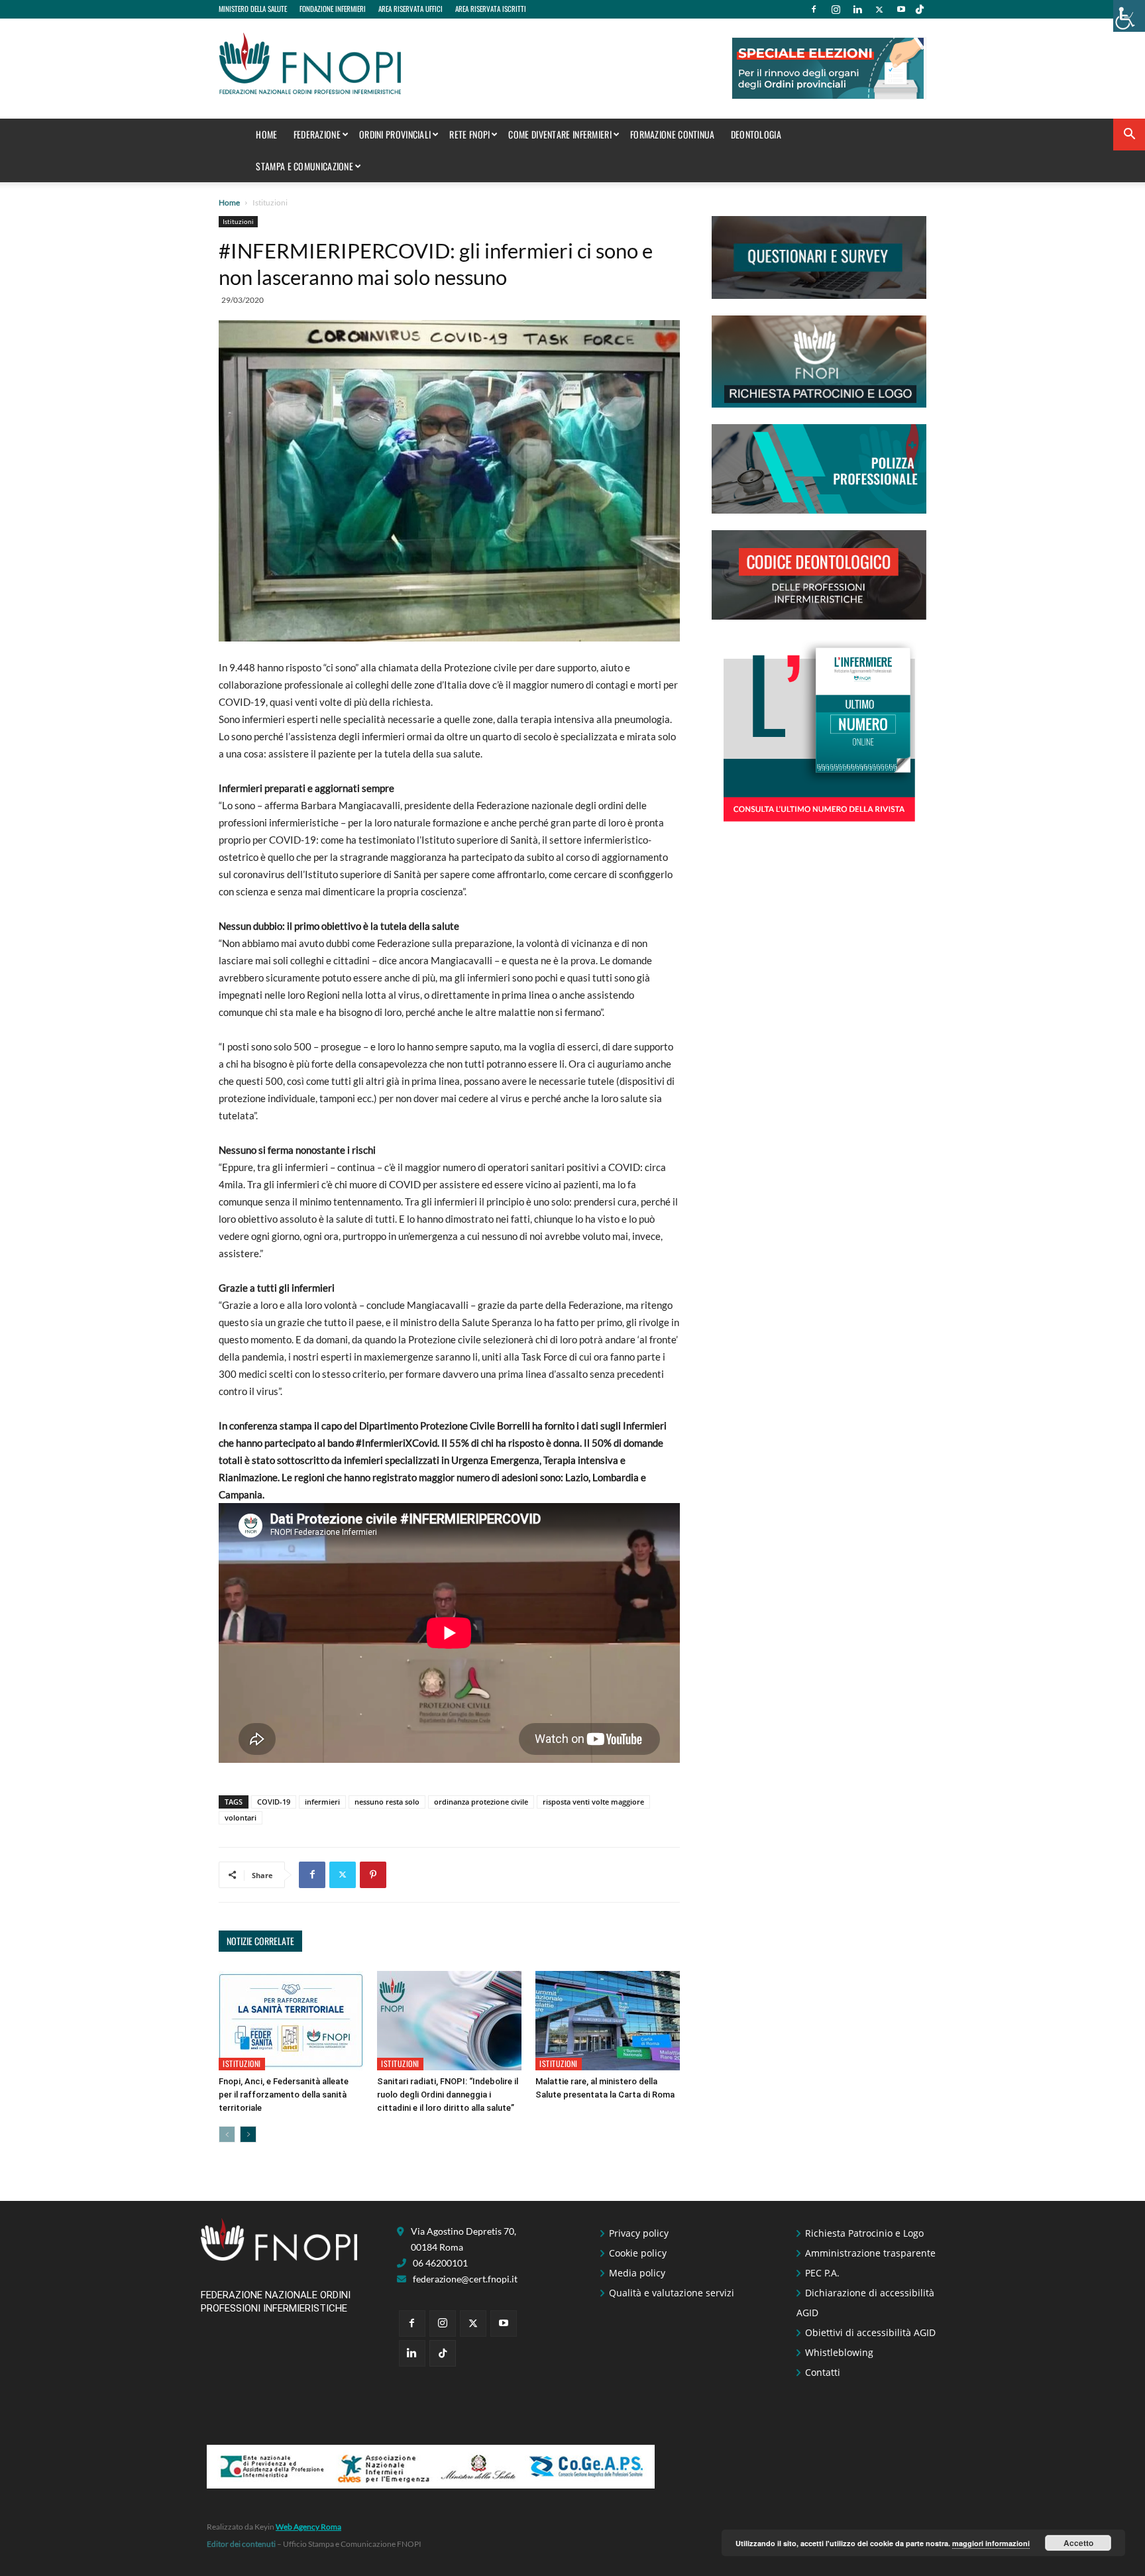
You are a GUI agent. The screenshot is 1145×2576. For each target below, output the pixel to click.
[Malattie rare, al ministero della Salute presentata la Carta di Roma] (608, 2021)
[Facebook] (814, 9)
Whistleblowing (839, 2352)
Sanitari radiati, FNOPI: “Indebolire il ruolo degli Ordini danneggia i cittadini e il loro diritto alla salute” (448, 2095)
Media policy (637, 2273)
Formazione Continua (673, 134)
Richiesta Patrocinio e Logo (864, 2233)
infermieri (322, 1802)
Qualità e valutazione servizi (672, 2293)
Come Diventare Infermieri (560, 134)
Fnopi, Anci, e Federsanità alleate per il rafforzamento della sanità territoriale (284, 2095)
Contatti (823, 2372)
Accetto (1078, 2543)
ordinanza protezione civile (481, 1802)
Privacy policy (639, 2233)
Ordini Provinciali (395, 134)
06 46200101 (440, 2263)
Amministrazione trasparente (870, 2253)
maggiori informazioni (991, 2543)
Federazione (317, 134)
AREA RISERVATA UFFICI (410, 9)
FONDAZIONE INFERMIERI (333, 9)
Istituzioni (238, 221)
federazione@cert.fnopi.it (465, 2279)
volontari (241, 1818)
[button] (1129, 136)
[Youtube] (901, 9)
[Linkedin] (857, 9)
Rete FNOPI (469, 134)
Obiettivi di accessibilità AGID (870, 2332)
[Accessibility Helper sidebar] (1129, 16)
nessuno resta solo (387, 1802)
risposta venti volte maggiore (593, 1802)
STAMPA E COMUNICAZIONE (304, 166)
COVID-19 (274, 1802)
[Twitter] (879, 9)
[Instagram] (836, 9)
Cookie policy (638, 2253)
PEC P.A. (822, 2273)
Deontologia (756, 134)
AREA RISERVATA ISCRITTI (491, 9)
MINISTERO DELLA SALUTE (253, 9)
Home (266, 134)
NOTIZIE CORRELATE (260, 1941)
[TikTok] (920, 9)
